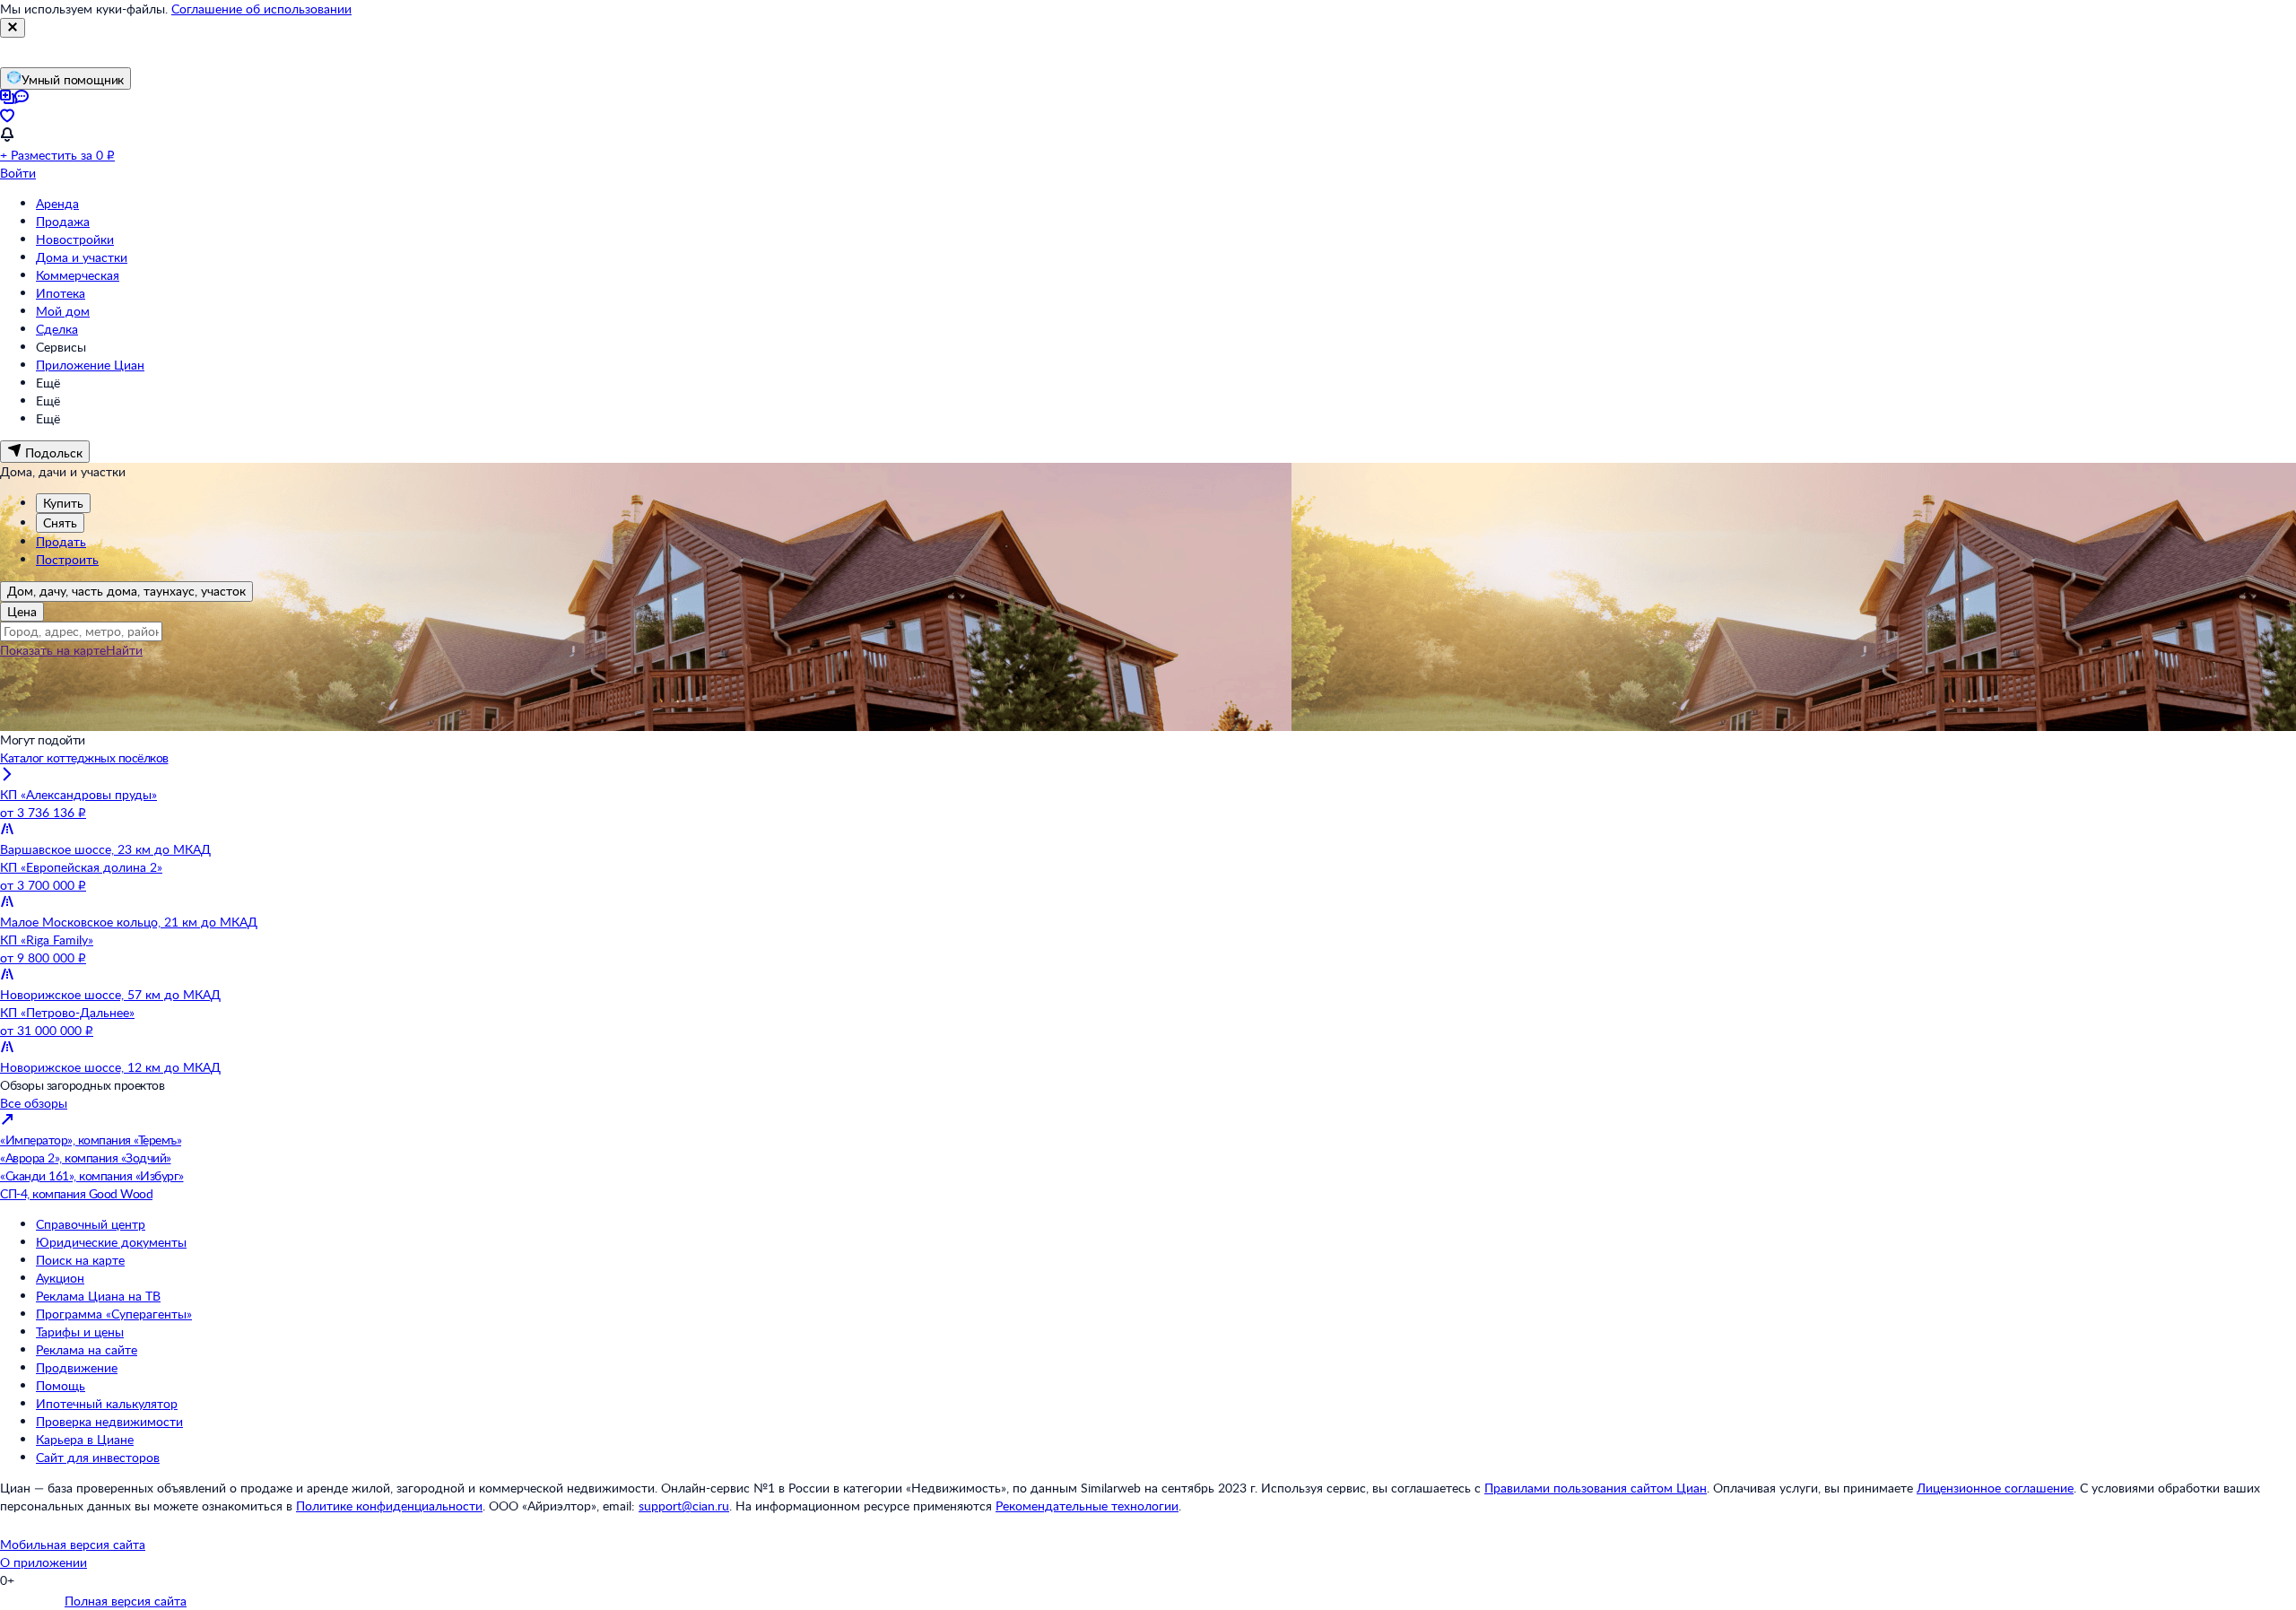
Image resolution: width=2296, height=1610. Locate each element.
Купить (63, 503)
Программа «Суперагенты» (114, 1314)
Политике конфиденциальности (389, 1506)
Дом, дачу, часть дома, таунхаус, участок (126, 591)
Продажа (63, 221)
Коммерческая (78, 275)
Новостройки (75, 239)
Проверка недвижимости (109, 1421)
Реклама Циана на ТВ (98, 1296)
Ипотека (61, 293)
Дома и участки (82, 257)
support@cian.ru (684, 1506)
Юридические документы (111, 1242)
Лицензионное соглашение (1995, 1488)
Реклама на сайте (87, 1349)
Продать (61, 541)
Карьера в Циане (85, 1439)
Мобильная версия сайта (73, 1544)
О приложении (43, 1562)
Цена (22, 611)
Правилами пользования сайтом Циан (1596, 1488)
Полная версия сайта (126, 1601)
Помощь (61, 1385)
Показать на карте (53, 650)
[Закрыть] (13, 28)
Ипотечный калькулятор (107, 1403)
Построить (67, 559)
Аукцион (60, 1278)
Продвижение (77, 1367)
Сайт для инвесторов (98, 1457)
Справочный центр (91, 1224)
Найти (124, 650)
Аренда (57, 203)
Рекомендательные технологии (1087, 1506)
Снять (60, 522)
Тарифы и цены (80, 1332)
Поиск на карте (80, 1260)
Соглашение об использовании (261, 9)
